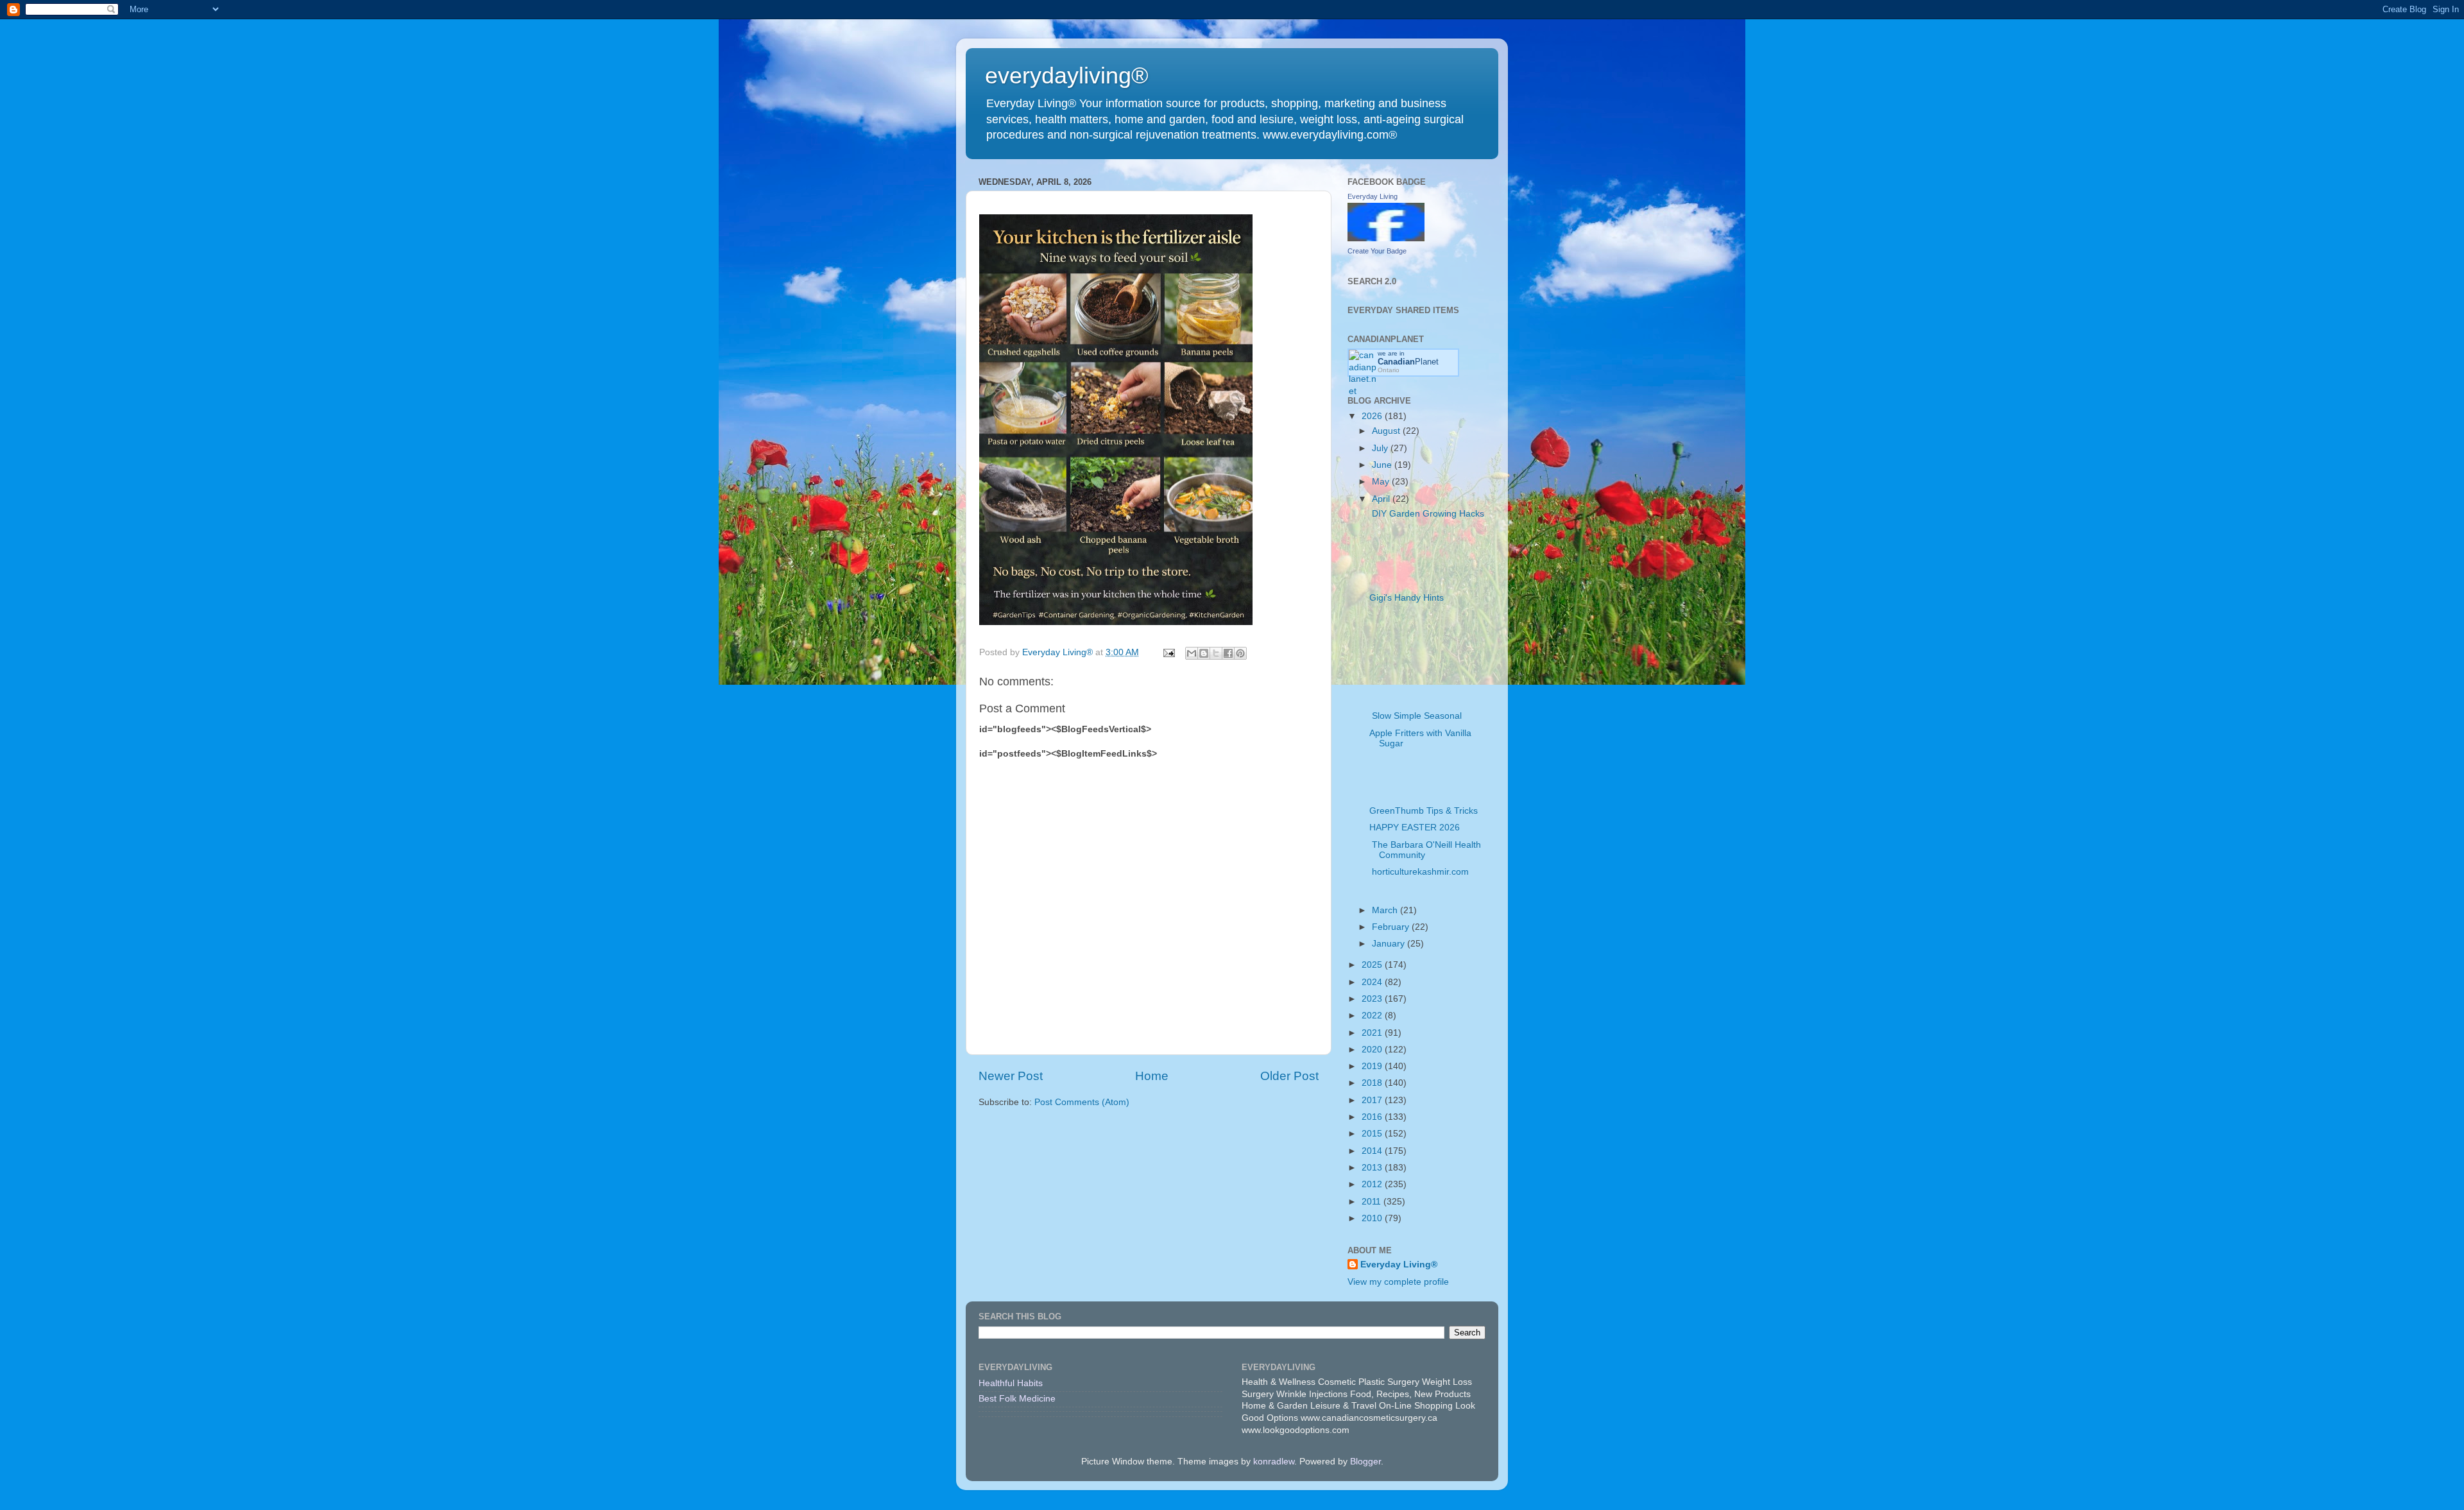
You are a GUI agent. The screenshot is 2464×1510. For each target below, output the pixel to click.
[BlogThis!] (1204, 653)
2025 (1373, 965)
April (1382, 499)
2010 (1373, 1218)
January (1390, 944)
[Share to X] (1216, 653)
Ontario (1389, 370)
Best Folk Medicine (1017, 1399)
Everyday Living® (1399, 1265)
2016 (1373, 1117)
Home (1152, 1076)
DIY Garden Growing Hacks (1427, 514)
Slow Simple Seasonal (1416, 716)
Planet (1408, 362)
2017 (1373, 1100)
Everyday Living (1373, 196)
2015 (1373, 1134)
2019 (1373, 1066)
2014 (1373, 1151)
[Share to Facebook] (1228, 653)
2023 (1373, 999)
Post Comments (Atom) (1082, 1102)
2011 (1373, 1202)
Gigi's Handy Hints (1407, 598)
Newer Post (1011, 1076)
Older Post (1289, 1076)
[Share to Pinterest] (1240, 653)
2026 (1373, 416)
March (1386, 910)
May (1382, 482)
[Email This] (1192, 653)
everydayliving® (1067, 75)
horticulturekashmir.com (1419, 872)
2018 (1373, 1083)
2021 (1373, 1033)
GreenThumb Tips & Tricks (1424, 811)
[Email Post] (1168, 652)
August (1387, 431)
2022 (1373, 1016)
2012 (1373, 1184)
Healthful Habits (1011, 1383)
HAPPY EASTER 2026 (1415, 828)
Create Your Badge (1377, 251)
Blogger (1365, 1462)
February (1392, 927)
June (1383, 465)
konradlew (1274, 1462)
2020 (1373, 1050)
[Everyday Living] (1386, 238)
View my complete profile (1398, 1282)
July (1381, 448)
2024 (1373, 982)
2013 (1373, 1168)
